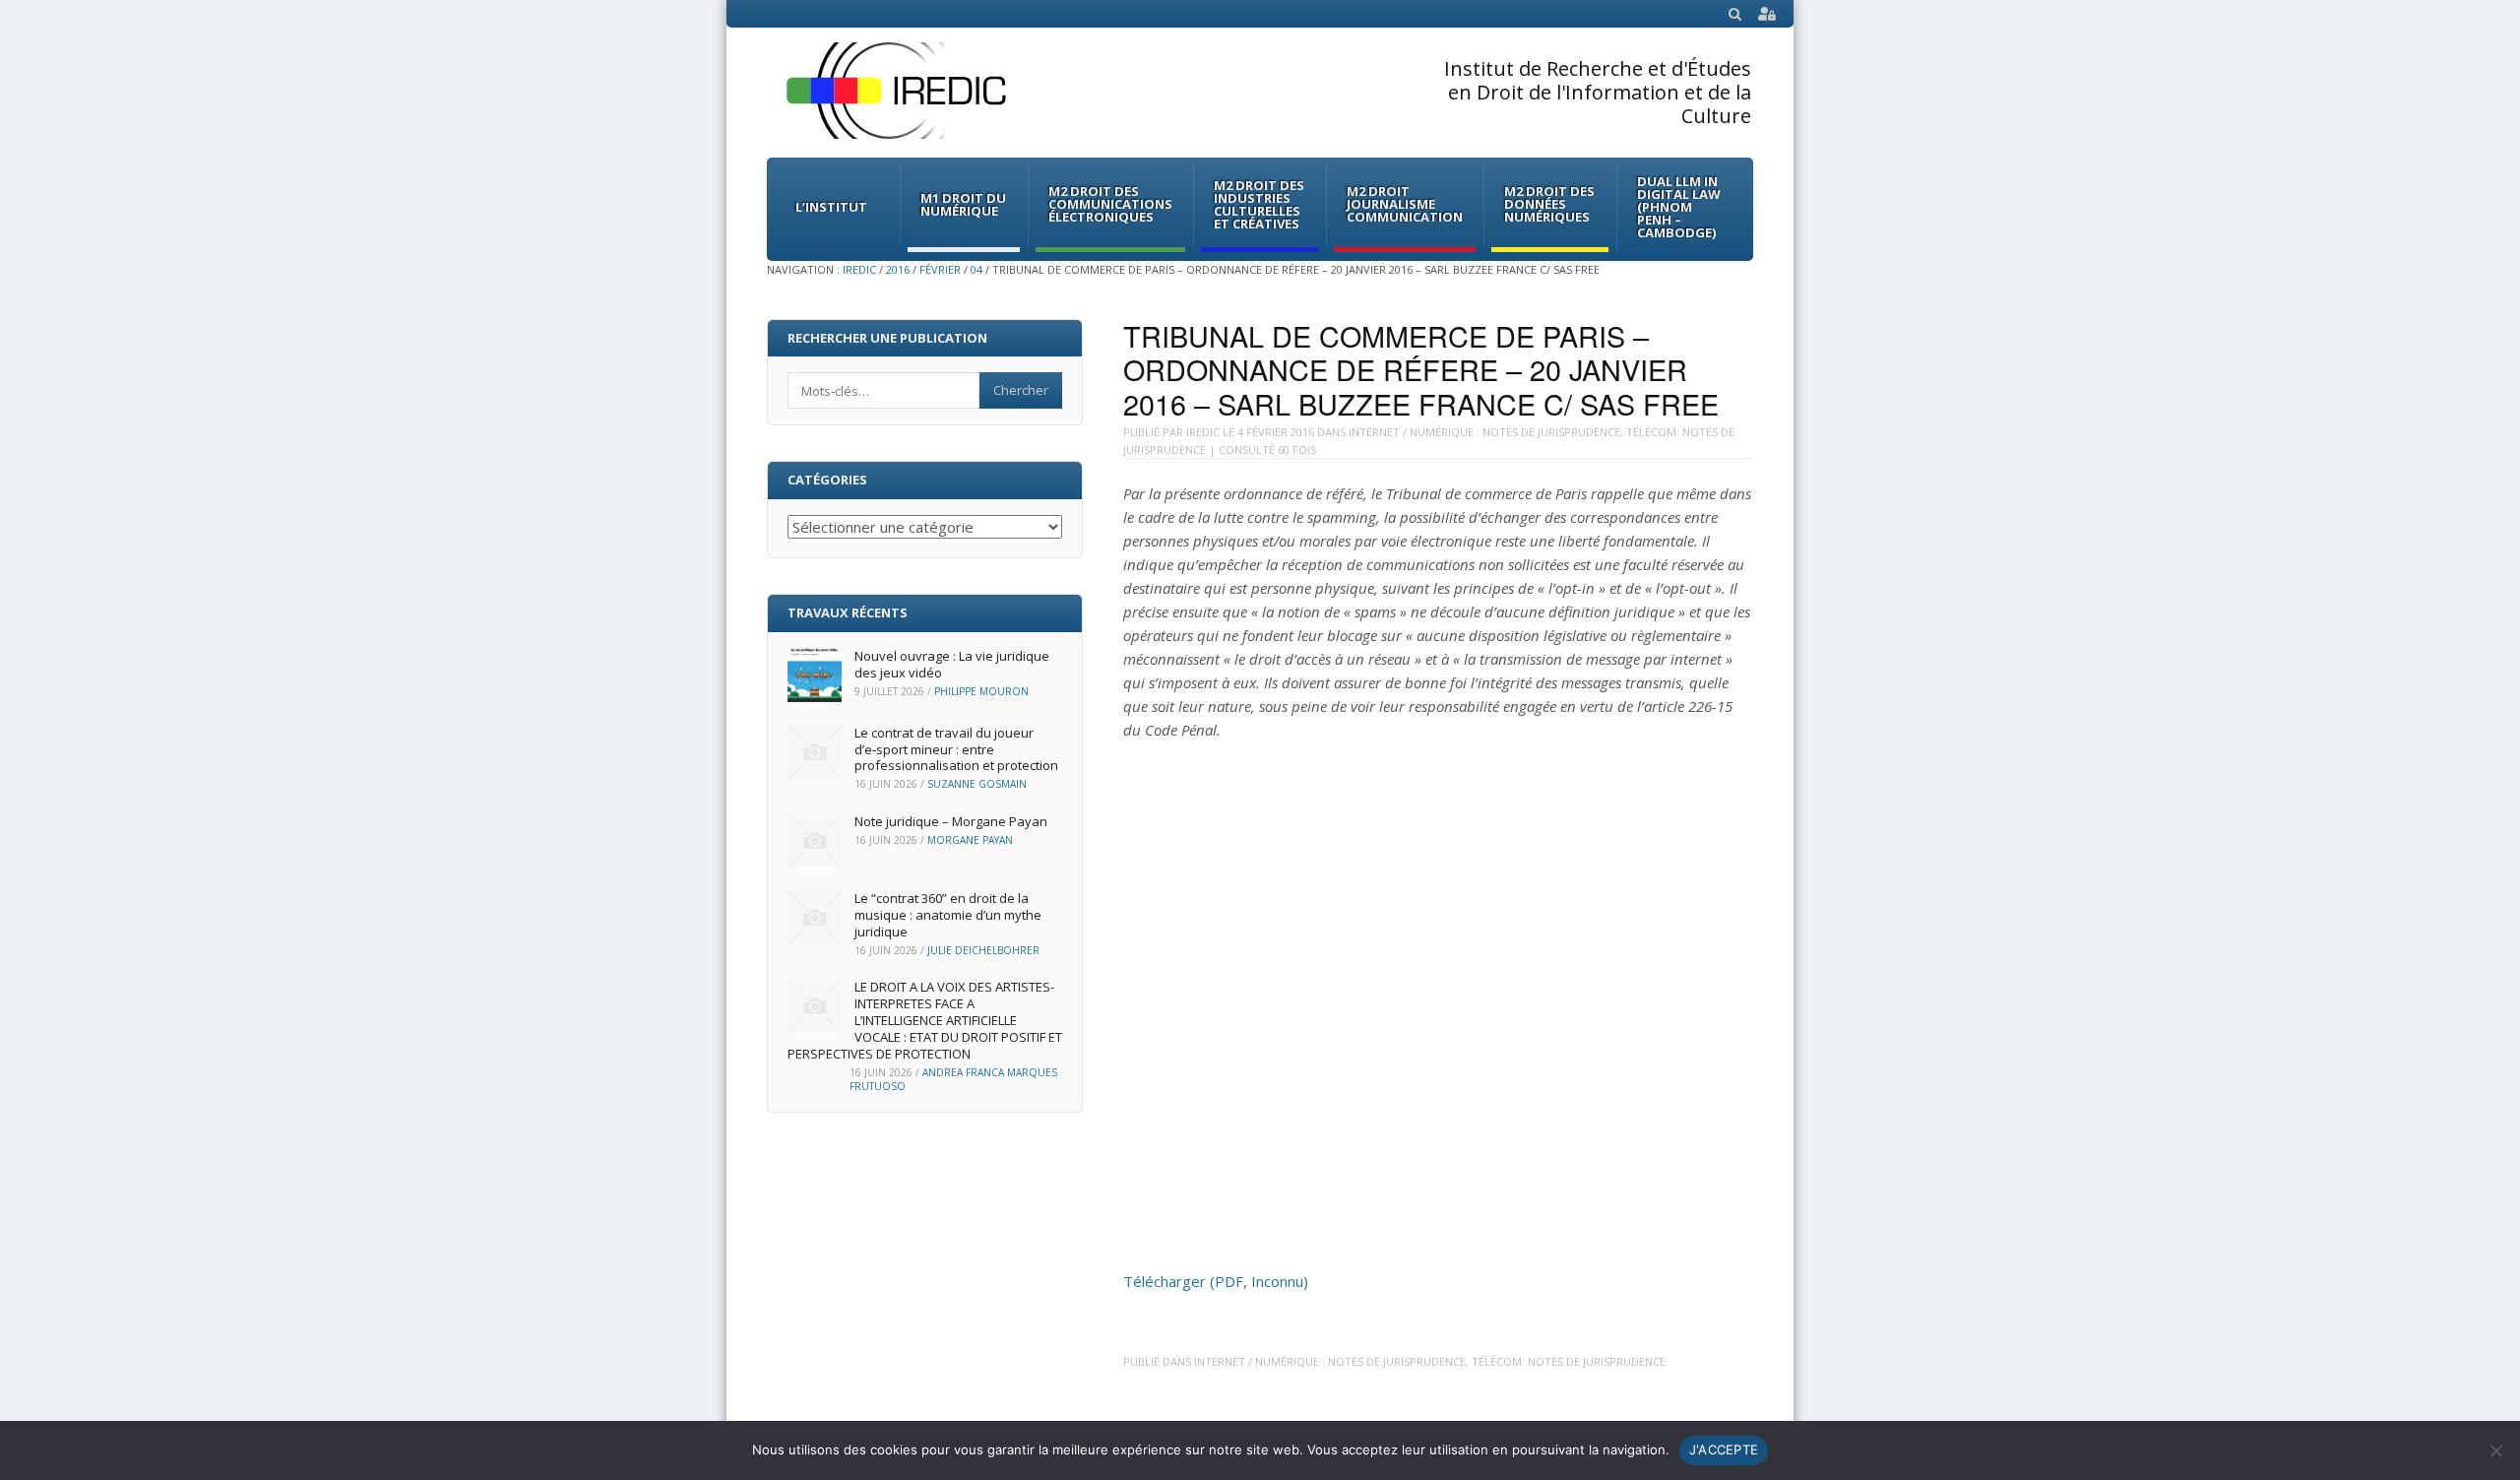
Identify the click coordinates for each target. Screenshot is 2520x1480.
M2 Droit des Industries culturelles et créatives (1259, 204)
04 (976, 269)
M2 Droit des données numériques (1549, 204)
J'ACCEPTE (1724, 1449)
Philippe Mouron (981, 691)
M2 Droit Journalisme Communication (1405, 204)
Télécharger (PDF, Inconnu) (1216, 1281)
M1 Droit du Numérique (963, 204)
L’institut (831, 207)
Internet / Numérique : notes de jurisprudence (1484, 432)
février (940, 269)
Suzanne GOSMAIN (977, 784)
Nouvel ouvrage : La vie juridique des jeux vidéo (952, 664)
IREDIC (859, 269)
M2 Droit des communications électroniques (1110, 204)
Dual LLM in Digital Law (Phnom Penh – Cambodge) (1679, 207)
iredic (1203, 432)
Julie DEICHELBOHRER (983, 950)
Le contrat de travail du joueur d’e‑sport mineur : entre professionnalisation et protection (956, 749)
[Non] (2495, 1450)
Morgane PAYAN (970, 840)
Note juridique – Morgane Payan (951, 821)
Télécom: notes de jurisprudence (1569, 1361)
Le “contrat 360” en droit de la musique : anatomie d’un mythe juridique (948, 915)
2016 (898, 269)
